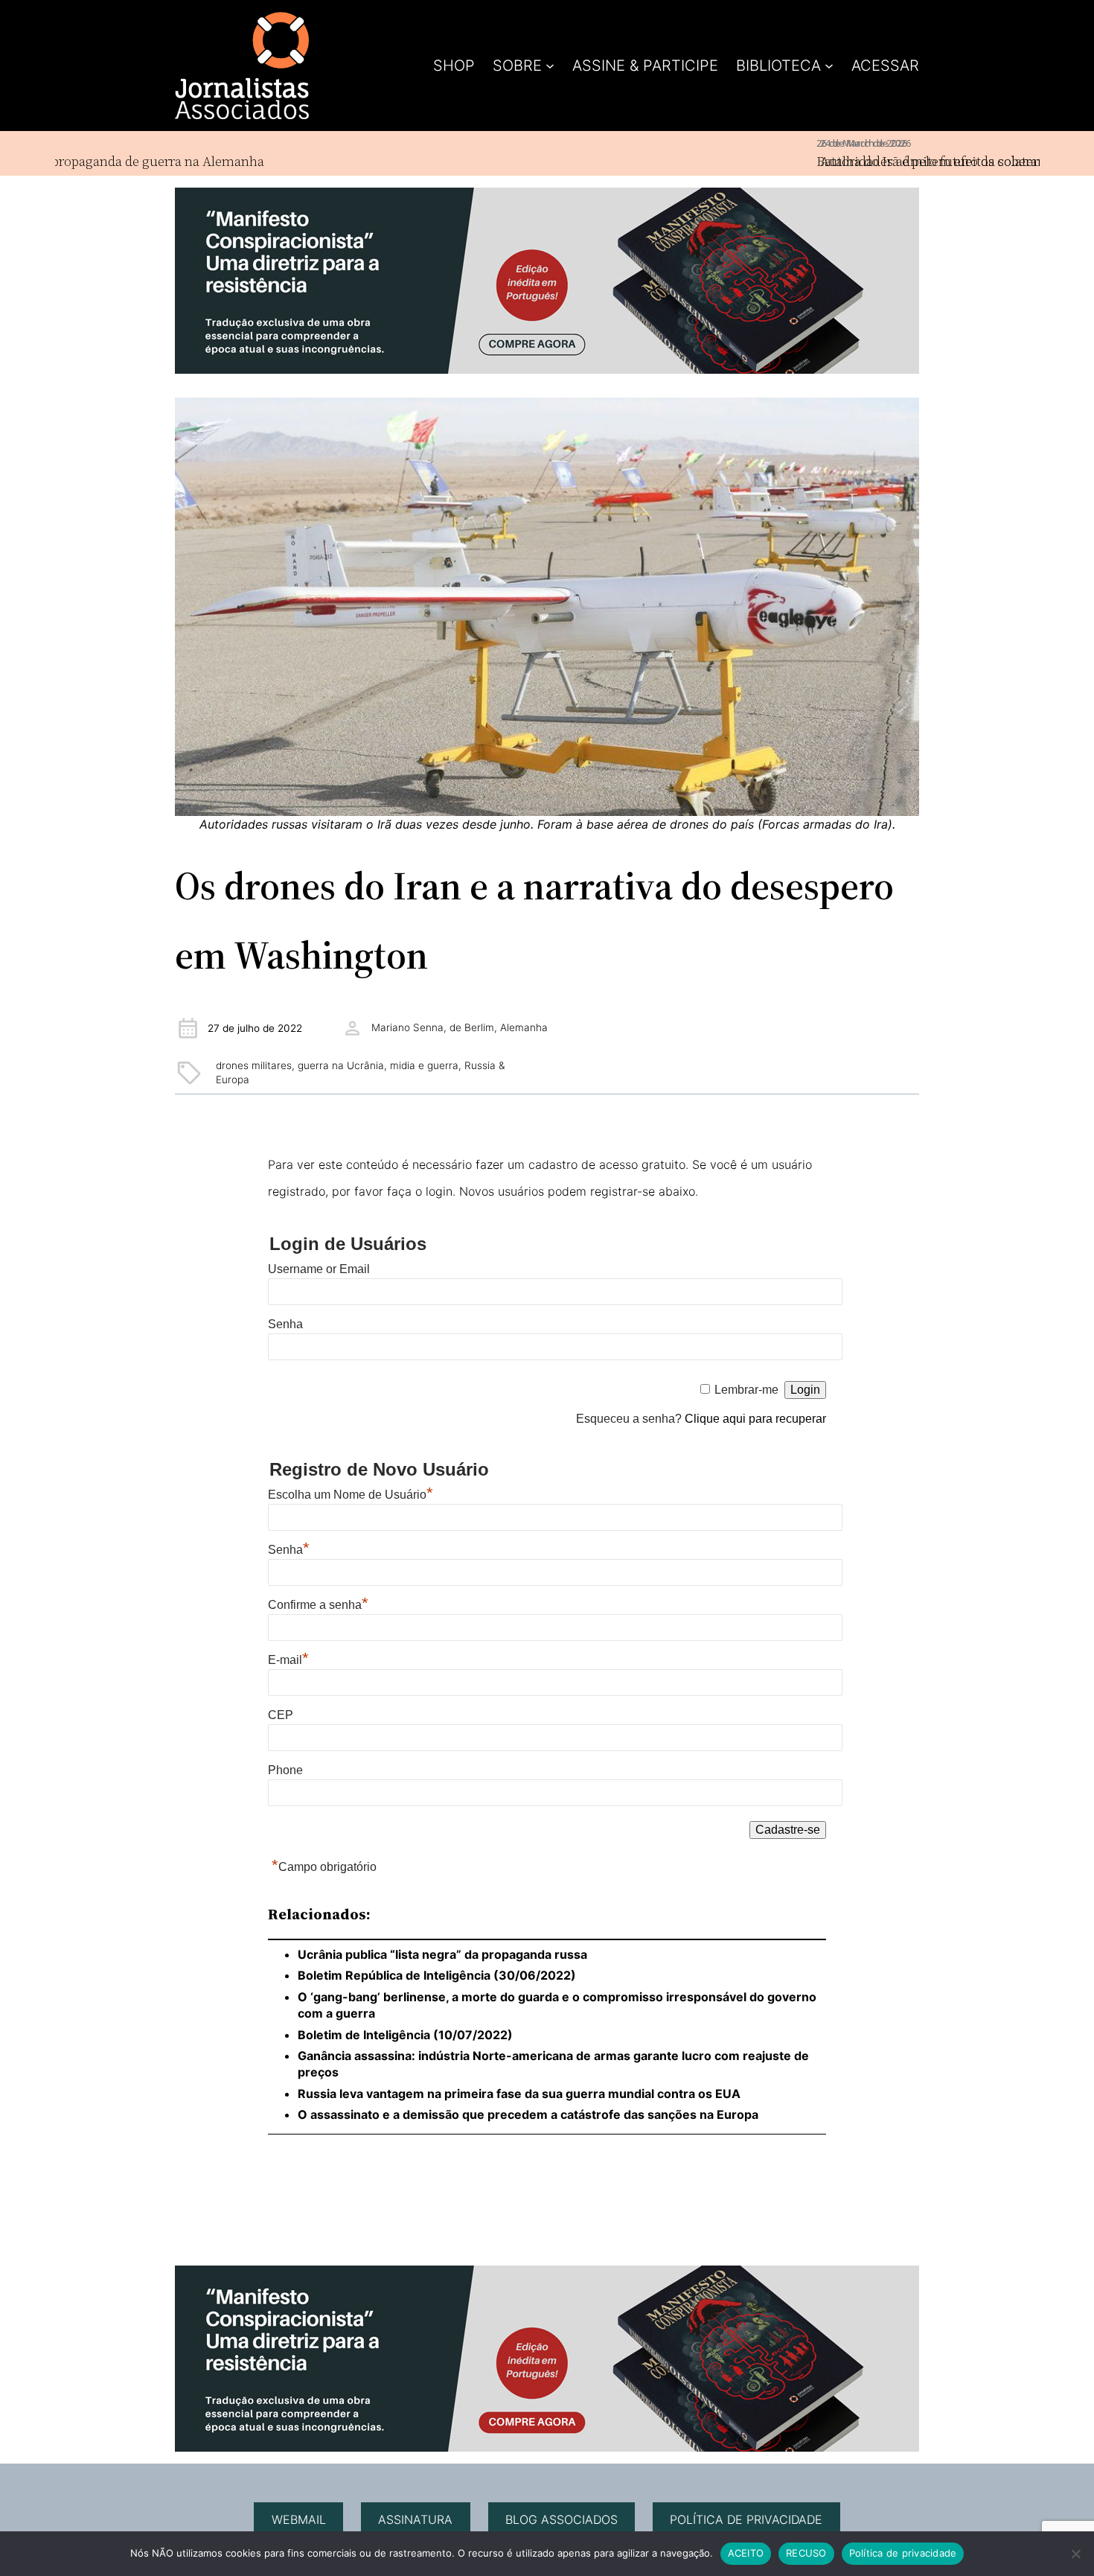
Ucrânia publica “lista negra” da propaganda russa (442, 1954)
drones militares (254, 1065)
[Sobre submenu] (550, 66)
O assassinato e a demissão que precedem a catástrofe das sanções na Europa (528, 2114)
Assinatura (415, 2519)
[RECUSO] (1075, 2554)
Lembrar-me (746, 1390)
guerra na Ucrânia (341, 1065)
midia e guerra (424, 1065)
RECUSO (806, 2553)
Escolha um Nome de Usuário (351, 1495)
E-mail (288, 1660)
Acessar (885, 66)
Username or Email (319, 1269)
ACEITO (746, 2553)
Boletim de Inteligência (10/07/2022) (405, 2035)
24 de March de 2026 (802, 143)
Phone (285, 1770)
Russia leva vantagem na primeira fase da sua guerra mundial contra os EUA (519, 2094)
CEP (281, 1715)
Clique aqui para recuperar (755, 1419)
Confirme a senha (318, 1605)
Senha (285, 1324)
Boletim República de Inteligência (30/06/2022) (437, 1975)
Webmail (299, 2519)
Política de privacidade (746, 2519)
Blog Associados (562, 2519)
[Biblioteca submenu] (829, 66)
